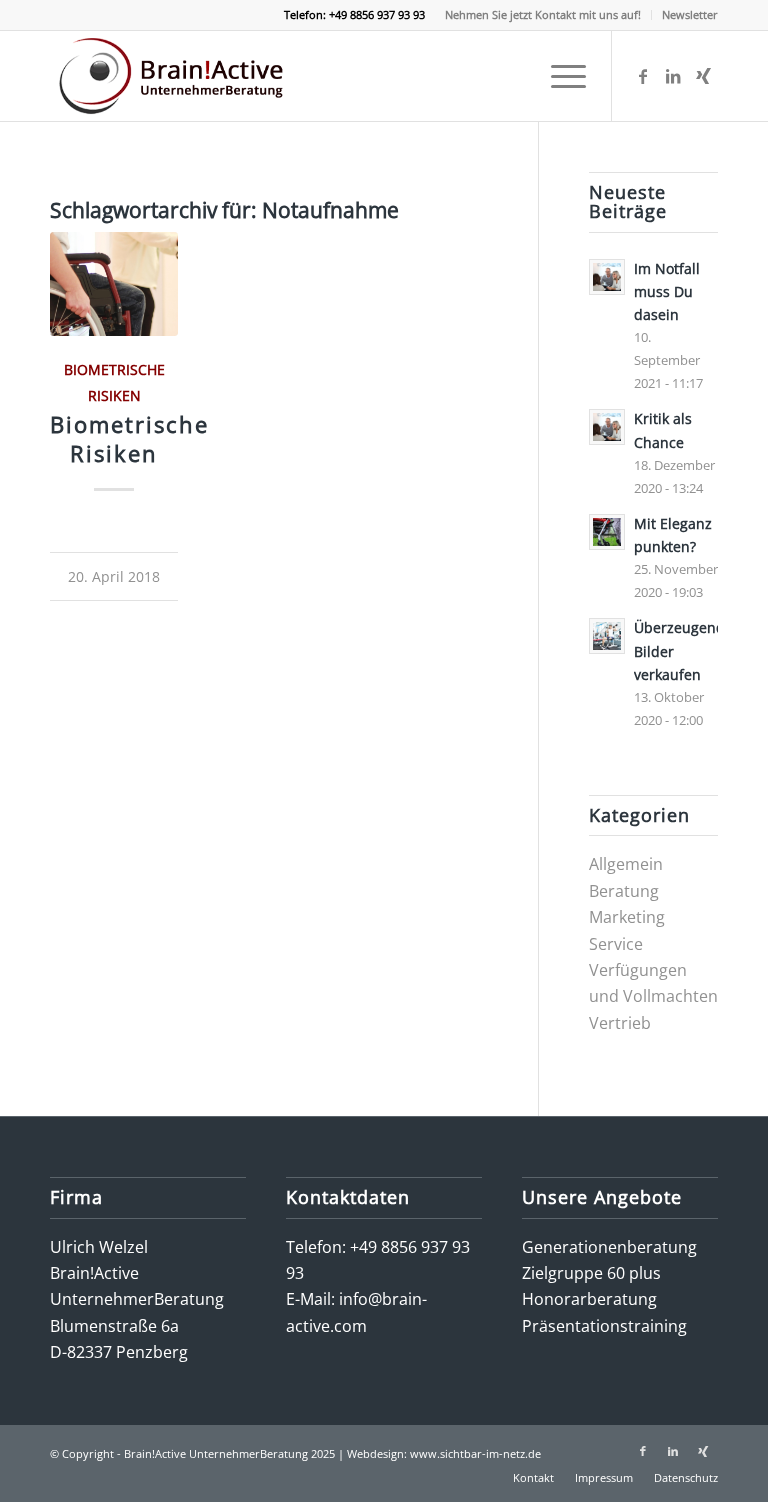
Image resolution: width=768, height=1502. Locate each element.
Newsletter (690, 14)
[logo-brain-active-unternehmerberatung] (174, 76)
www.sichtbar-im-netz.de (475, 1453)
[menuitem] (543, 15)
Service (616, 944)
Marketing (627, 917)
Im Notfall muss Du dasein (667, 291)
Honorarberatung (589, 1299)
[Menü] (558, 76)
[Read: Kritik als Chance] (607, 427)
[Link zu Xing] (703, 76)
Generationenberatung (609, 1247)
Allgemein (626, 864)
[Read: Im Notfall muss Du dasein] (607, 277)
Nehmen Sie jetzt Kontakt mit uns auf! (543, 14)
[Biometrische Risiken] (114, 284)
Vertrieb (620, 1023)
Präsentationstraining (604, 1326)
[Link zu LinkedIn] (673, 76)
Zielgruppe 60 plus (591, 1273)
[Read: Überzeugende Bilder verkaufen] (607, 636)
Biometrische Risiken (129, 439)
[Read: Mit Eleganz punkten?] (607, 532)
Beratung (624, 891)
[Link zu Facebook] (643, 76)
